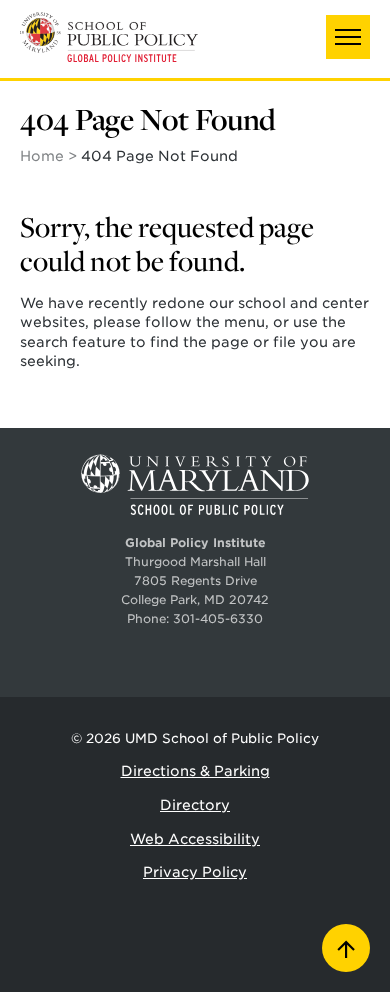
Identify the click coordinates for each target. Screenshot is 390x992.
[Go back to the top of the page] (346, 948)
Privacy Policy (195, 872)
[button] (348, 37)
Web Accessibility (195, 839)
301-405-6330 (218, 619)
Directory (195, 805)
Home (42, 156)
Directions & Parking (195, 771)
